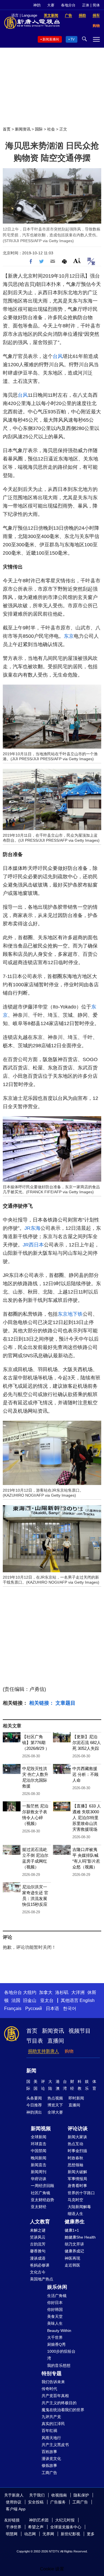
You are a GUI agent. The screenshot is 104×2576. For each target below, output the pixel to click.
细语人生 (75, 2214)
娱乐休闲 (57, 2287)
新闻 (31, 2071)
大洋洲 (78, 1992)
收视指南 (59, 2495)
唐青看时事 (77, 2186)
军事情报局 (77, 2179)
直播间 (56, 2041)
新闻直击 (39, 2165)
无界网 (48, 2534)
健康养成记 (74, 2251)
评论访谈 (78, 2129)
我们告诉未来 (53, 2382)
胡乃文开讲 (74, 2244)
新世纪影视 (70, 2534)
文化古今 (38, 2272)
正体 (86, 5)
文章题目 (65, 1703)
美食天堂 (55, 2316)
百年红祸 (49, 2431)
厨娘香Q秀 (56, 2344)
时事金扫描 (77, 2151)
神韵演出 (34, 2112)
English (87, 2000)
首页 (7, 129)
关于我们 (37, 2495)
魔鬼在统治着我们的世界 (63, 2410)
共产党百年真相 (55, 2396)
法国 (16, 2000)
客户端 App (16, 2509)
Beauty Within (59, 2331)
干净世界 (14, 2527)
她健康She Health (80, 2237)
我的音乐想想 (59, 2365)
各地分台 (68, 5)
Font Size (77, 261)
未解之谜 (38, 2230)
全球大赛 (55, 2112)
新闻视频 (41, 2129)
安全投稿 (36, 2502)
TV (73, 39)
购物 (69, 2051)
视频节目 (80, 2031)
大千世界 (55, 2337)
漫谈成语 (38, 2258)
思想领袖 (75, 2165)
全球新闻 (39, 2137)
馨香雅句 (38, 2251)
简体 (96, 5)
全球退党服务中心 (66, 2527)
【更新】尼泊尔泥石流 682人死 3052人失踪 (87, 1742)
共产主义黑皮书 (55, 2445)
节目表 (35, 2041)
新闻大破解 (77, 2172)
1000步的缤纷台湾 (61, 2355)
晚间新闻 (39, 2158)
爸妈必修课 (40, 2265)
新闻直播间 (51, 39)
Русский (34, 2008)
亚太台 (47, 2000)
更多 (91, 2534)
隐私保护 (81, 2495)
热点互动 (75, 2144)
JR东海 (32, 1228)
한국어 (70, 2008)
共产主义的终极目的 (59, 2403)
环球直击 (39, 2144)
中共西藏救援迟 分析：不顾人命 (85, 1774)
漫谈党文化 (51, 2459)
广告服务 (58, 2502)
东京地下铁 (70, 1314)
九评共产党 (51, 2417)
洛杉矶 (62, 1992)
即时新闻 (76, 2098)
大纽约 (30, 1992)
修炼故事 (49, 2465)
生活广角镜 (57, 2296)
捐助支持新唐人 (44, 2051)
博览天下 (55, 2105)
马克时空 (75, 2200)
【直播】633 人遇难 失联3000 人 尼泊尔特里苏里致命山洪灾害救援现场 (87, 1818)
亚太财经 (39, 2207)
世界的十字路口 (81, 2193)
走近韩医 (72, 2265)
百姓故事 (49, 2452)
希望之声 (36, 2527)
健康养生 (75, 2222)
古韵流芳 (38, 2244)
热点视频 (55, 2098)
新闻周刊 (39, 2172)
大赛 (51, 5)
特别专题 (52, 2373)
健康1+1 (72, 2230)
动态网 (30, 2534)
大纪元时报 (65, 2520)
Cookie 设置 (52, 2569)
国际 (39, 129)
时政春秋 (75, 2158)
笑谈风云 (38, 2237)
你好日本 (55, 2303)
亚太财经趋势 (42, 2200)
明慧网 (12, 2534)
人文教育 (40, 2222)
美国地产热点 (42, 2279)
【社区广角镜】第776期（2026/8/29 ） (36, 1742)
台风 (58, 356)
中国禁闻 (39, 2151)
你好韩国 (55, 2309)
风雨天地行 (51, 2438)
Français (13, 2008)
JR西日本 (33, 1245)
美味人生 (55, 2323)
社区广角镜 (40, 2193)
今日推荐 (34, 2105)
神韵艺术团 (39, 2520)
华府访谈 (39, 2179)
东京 (69, 636)
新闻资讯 (23, 129)
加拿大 (46, 1992)
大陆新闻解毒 (79, 2207)
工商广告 (49, 2473)
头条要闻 (34, 2098)
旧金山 (30, 2000)
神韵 (37, 5)
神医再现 (72, 2258)
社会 (51, 129)
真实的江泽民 (53, 2424)
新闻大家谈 (77, 2137)
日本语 (52, 2008)
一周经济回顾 (42, 2186)
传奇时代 (49, 2389)
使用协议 (14, 2502)
